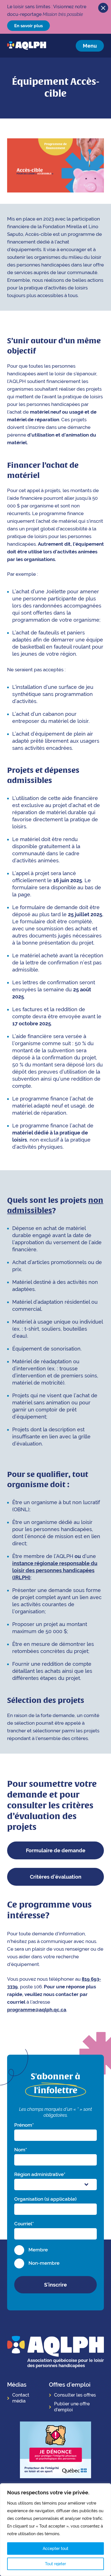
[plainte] (55, 2451)
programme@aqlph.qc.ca (37, 2010)
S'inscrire (55, 2285)
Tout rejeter (55, 2564)
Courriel (24, 2224)
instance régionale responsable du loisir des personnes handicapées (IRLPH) (55, 1570)
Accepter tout (55, 2549)
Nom (21, 2150)
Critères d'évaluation (56, 1877)
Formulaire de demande (56, 1850)
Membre (38, 2250)
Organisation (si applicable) (45, 2199)
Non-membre (44, 2263)
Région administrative (40, 2174)
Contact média (21, 2398)
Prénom (24, 2125)
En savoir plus (28, 26)
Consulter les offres (75, 2395)
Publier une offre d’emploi (72, 2407)
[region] (55, 2530)
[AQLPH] (27, 46)
